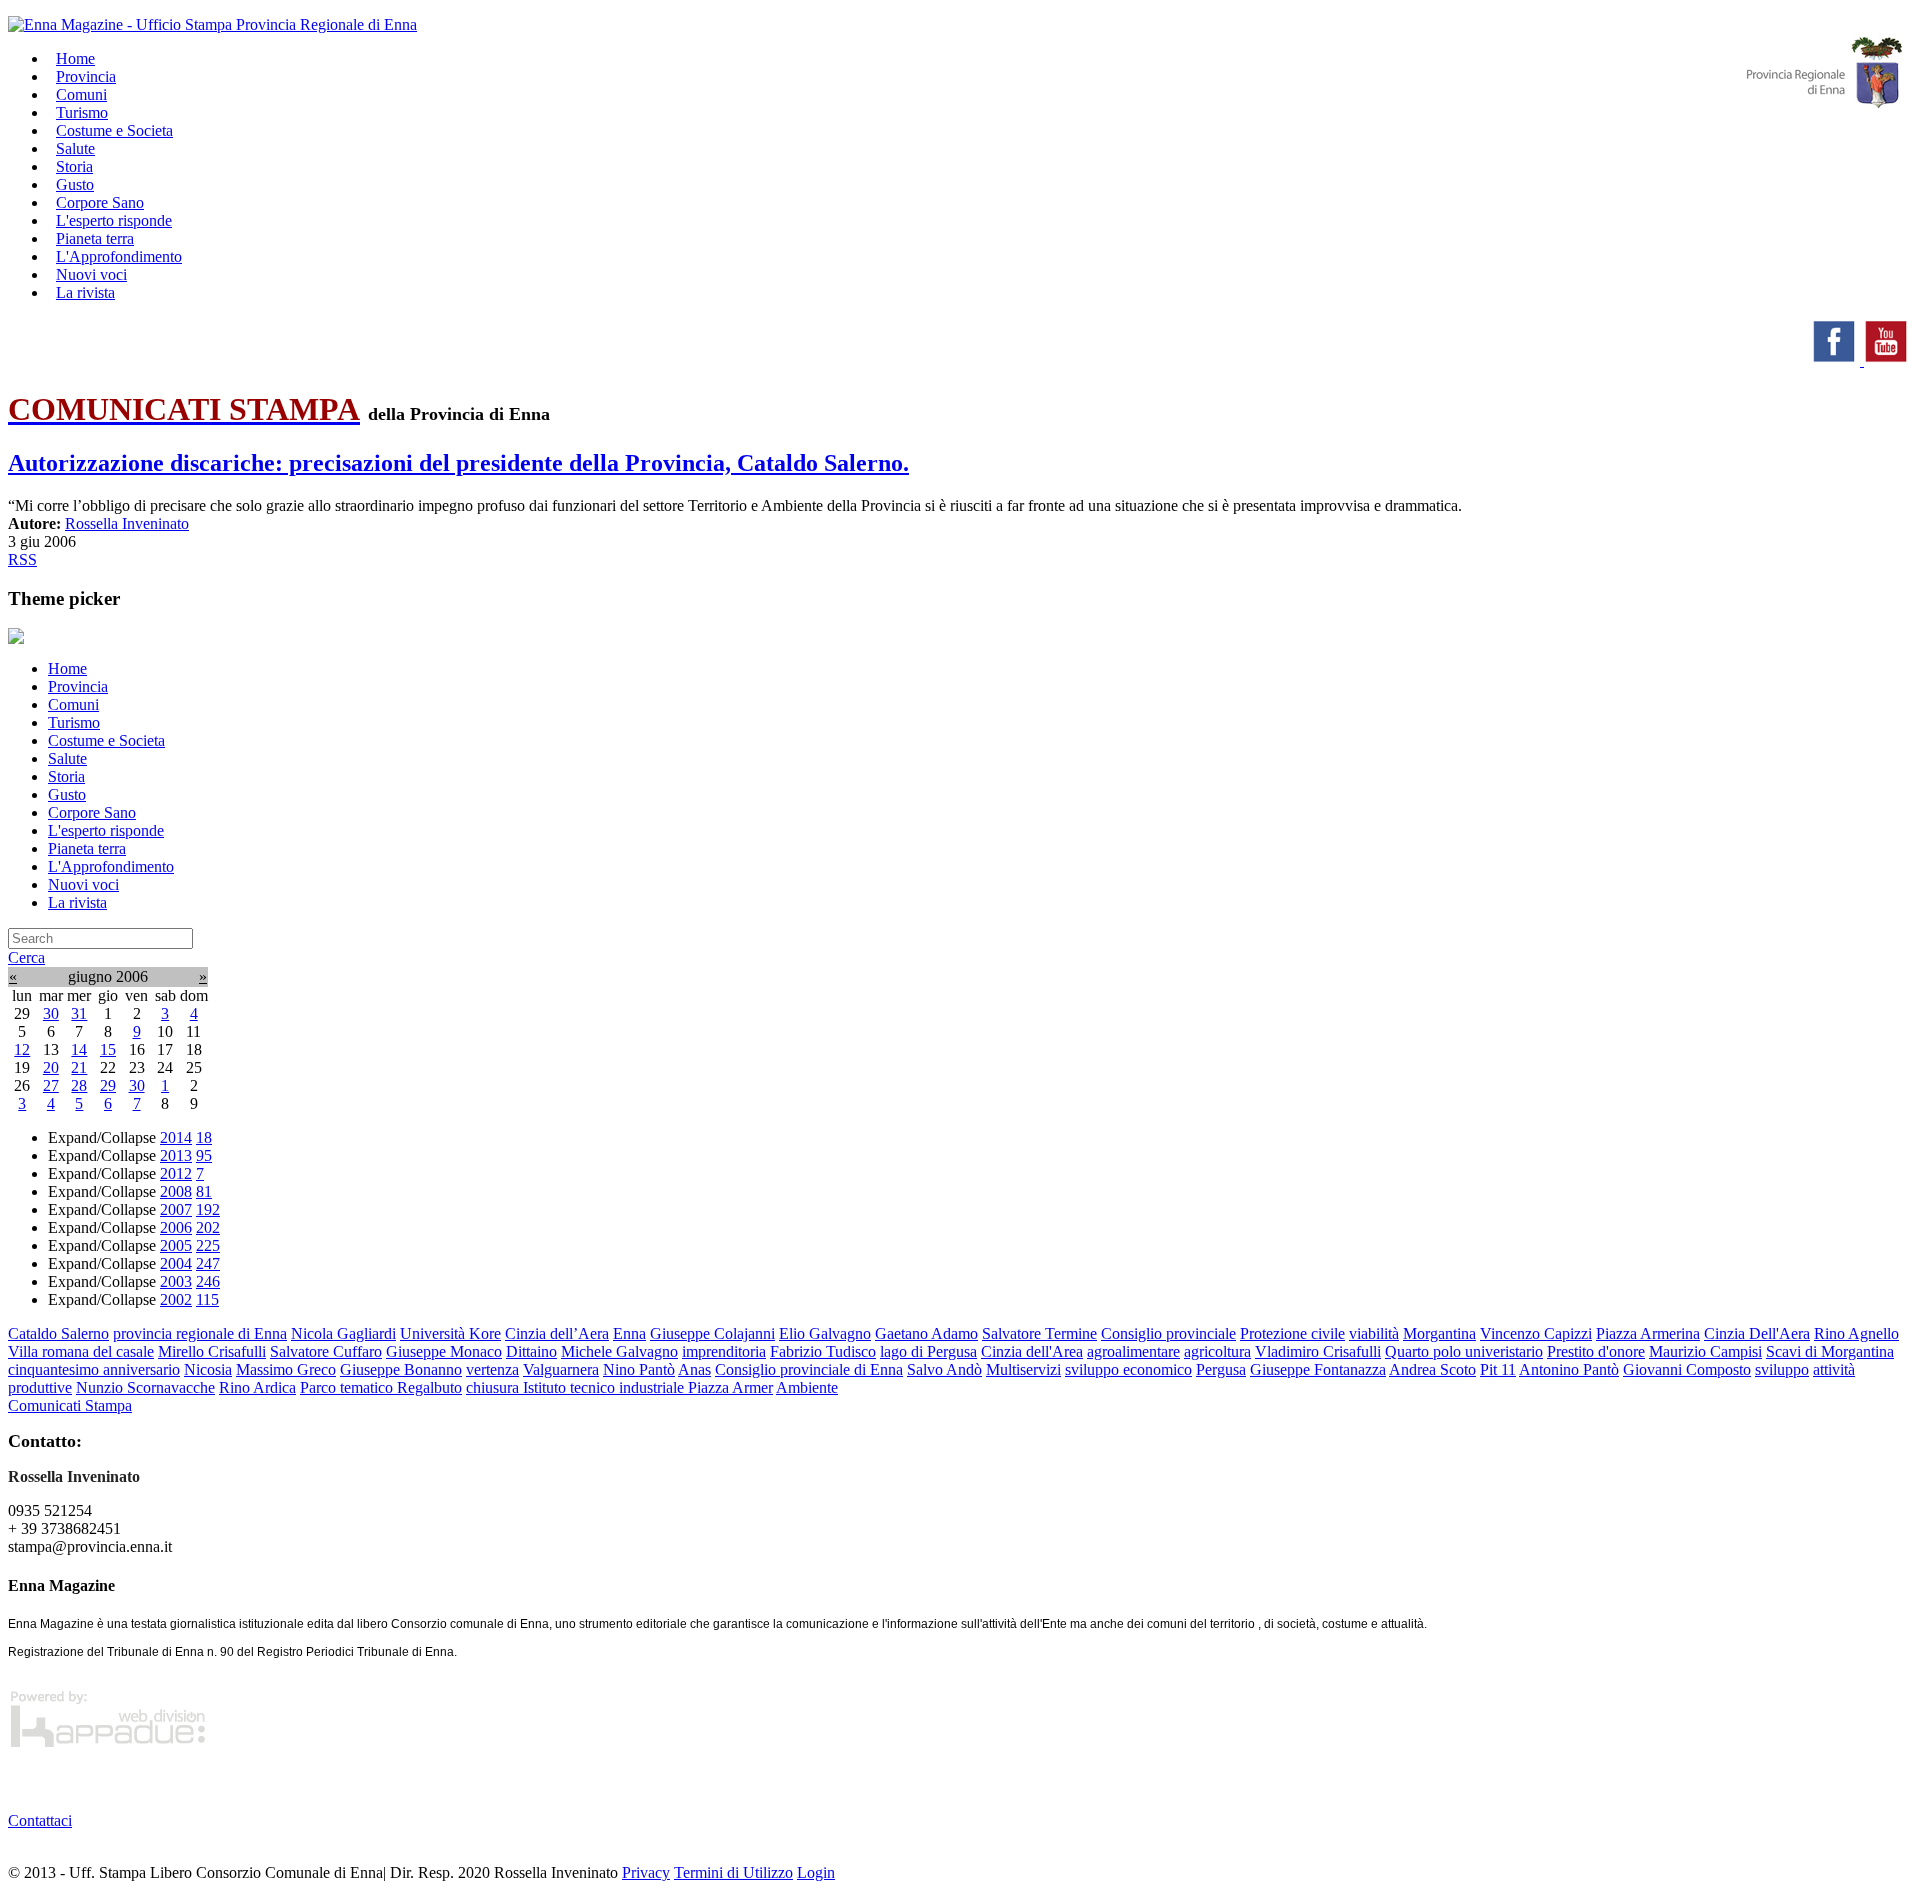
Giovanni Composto (1687, 1369)
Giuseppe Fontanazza (1318, 1369)
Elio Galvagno (825, 1333)
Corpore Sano (92, 812)
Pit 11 (1498, 1369)
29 (108, 1085)
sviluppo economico (1128, 1369)
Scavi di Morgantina (1830, 1351)
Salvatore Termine (1039, 1333)
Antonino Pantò (1569, 1369)
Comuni (73, 704)
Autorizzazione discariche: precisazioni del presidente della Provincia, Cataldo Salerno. (458, 463)
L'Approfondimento (111, 866)
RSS (22, 559)
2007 (176, 1209)
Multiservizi (1023, 1369)
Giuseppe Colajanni (712, 1333)
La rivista (85, 292)
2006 (176, 1227)
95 (204, 1155)
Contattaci (40, 1820)
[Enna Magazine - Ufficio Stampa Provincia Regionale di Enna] (212, 24)
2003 (176, 1281)
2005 (176, 1245)
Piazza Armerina (1648, 1333)
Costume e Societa (114, 130)
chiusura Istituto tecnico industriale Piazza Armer (619, 1387)
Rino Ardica (257, 1387)
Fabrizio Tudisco (823, 1351)
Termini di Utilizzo (733, 1872)
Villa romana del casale (81, 1351)
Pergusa (1221, 1369)
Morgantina (1439, 1333)
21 (79, 1067)
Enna (629, 1333)
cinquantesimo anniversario (94, 1369)
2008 (176, 1191)
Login (816, 1872)
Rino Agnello (1856, 1333)
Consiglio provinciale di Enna (809, 1369)
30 (51, 1013)
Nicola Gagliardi (343, 1333)
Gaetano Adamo (926, 1333)
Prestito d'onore (1596, 1351)
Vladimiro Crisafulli (1318, 1351)
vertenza (492, 1369)
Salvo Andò (944, 1369)
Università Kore (450, 1333)
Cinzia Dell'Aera (1757, 1333)
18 (204, 1137)
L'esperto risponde (106, 830)
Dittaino (531, 1351)
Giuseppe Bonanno (401, 1369)
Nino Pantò (639, 1369)
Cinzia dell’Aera (557, 1333)
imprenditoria (724, 1351)
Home (67, 668)
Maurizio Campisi (1705, 1351)
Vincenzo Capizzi (1536, 1333)
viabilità (1374, 1333)
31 (79, 1013)
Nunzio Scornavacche (145, 1387)
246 (208, 1281)
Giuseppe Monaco (444, 1351)
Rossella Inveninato (127, 523)
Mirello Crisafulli (212, 1351)
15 (108, 1049)
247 (208, 1263)
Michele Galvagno (619, 1351)
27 (51, 1085)
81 (204, 1191)
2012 (176, 1173)
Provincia (78, 686)
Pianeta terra (87, 848)
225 (208, 1245)
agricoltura (1217, 1351)
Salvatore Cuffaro (326, 1351)
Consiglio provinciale (1168, 1333)
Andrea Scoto (1432, 1369)
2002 (176, 1299)
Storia (66, 776)
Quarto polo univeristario (1464, 1351)
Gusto (67, 794)
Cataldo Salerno (58, 1333)
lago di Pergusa (928, 1351)
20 (51, 1067)
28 (79, 1085)
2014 (176, 1137)
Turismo (74, 722)
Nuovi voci (83, 884)
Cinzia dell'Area (1032, 1351)
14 (79, 1049)
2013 (176, 1155)
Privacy (646, 1872)
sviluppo (1782, 1369)
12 (22, 1049)
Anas (694, 1369)
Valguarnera (561, 1369)
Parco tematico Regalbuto (381, 1387)
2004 (176, 1263)
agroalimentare (1133, 1351)
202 (208, 1227)
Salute (67, 758)
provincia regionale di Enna (200, 1333)
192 (208, 1209)
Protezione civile (1292, 1333)
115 (207, 1299)
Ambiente (807, 1387)
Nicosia (208, 1369)
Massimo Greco (286, 1369)
